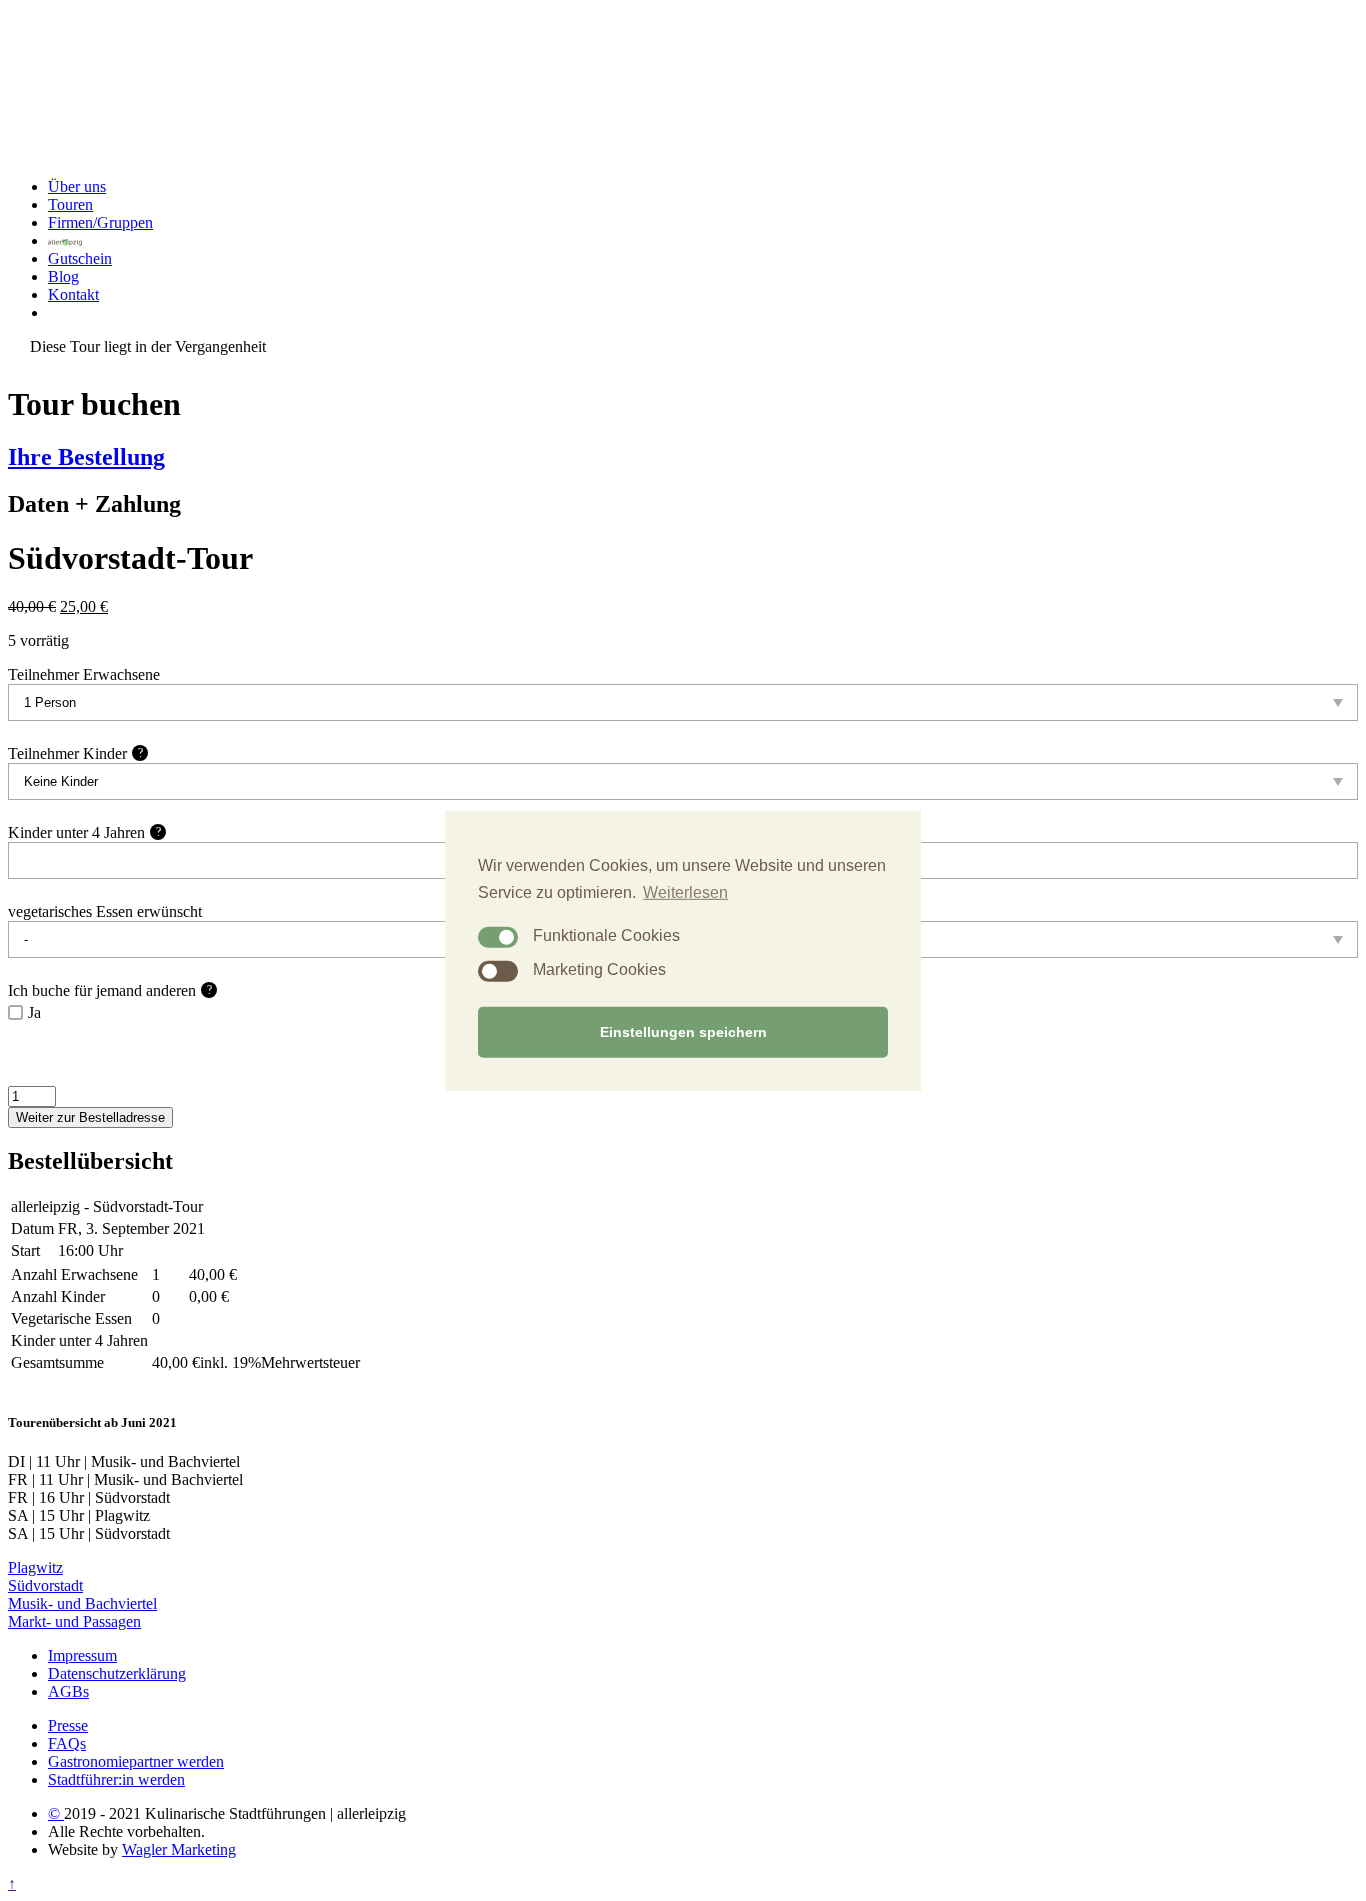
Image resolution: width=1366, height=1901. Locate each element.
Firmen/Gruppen (100, 222)
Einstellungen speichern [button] (683, 1032)
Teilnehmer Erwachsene (84, 674)
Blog (63, 276)
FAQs (67, 1743)
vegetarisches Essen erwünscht (105, 911)
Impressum (82, 1655)
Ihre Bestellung (86, 457)
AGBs (68, 1691)
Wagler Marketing (179, 1849)
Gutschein (80, 258)
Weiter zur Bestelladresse (90, 1117)
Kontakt (73, 294)
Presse (68, 1725)
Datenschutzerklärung (117, 1673)
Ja (34, 1012)
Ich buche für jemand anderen (110, 990)
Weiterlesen (685, 891)
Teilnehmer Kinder (75, 753)
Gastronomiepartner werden (136, 1761)
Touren (70, 204)
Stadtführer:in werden (116, 1779)
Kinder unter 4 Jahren (84, 832)
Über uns (77, 186)
